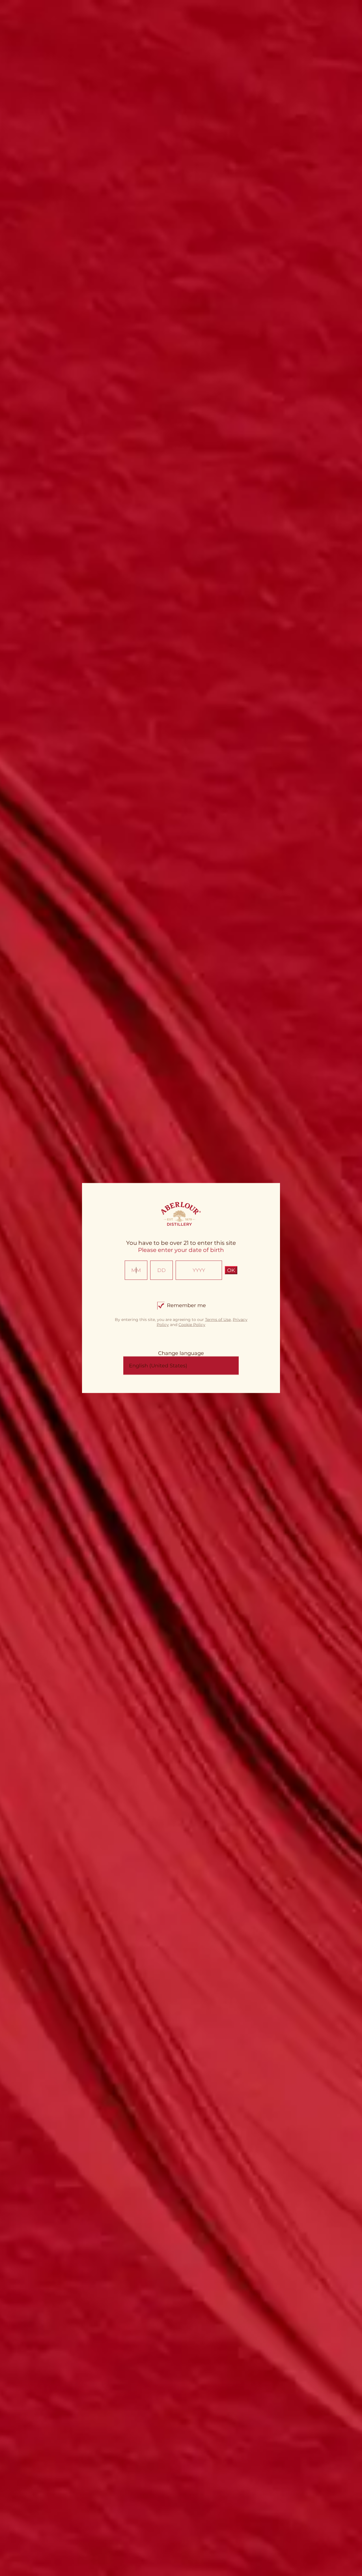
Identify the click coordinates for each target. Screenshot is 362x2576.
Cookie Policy (192, 1324)
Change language (181, 1353)
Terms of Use (218, 1319)
